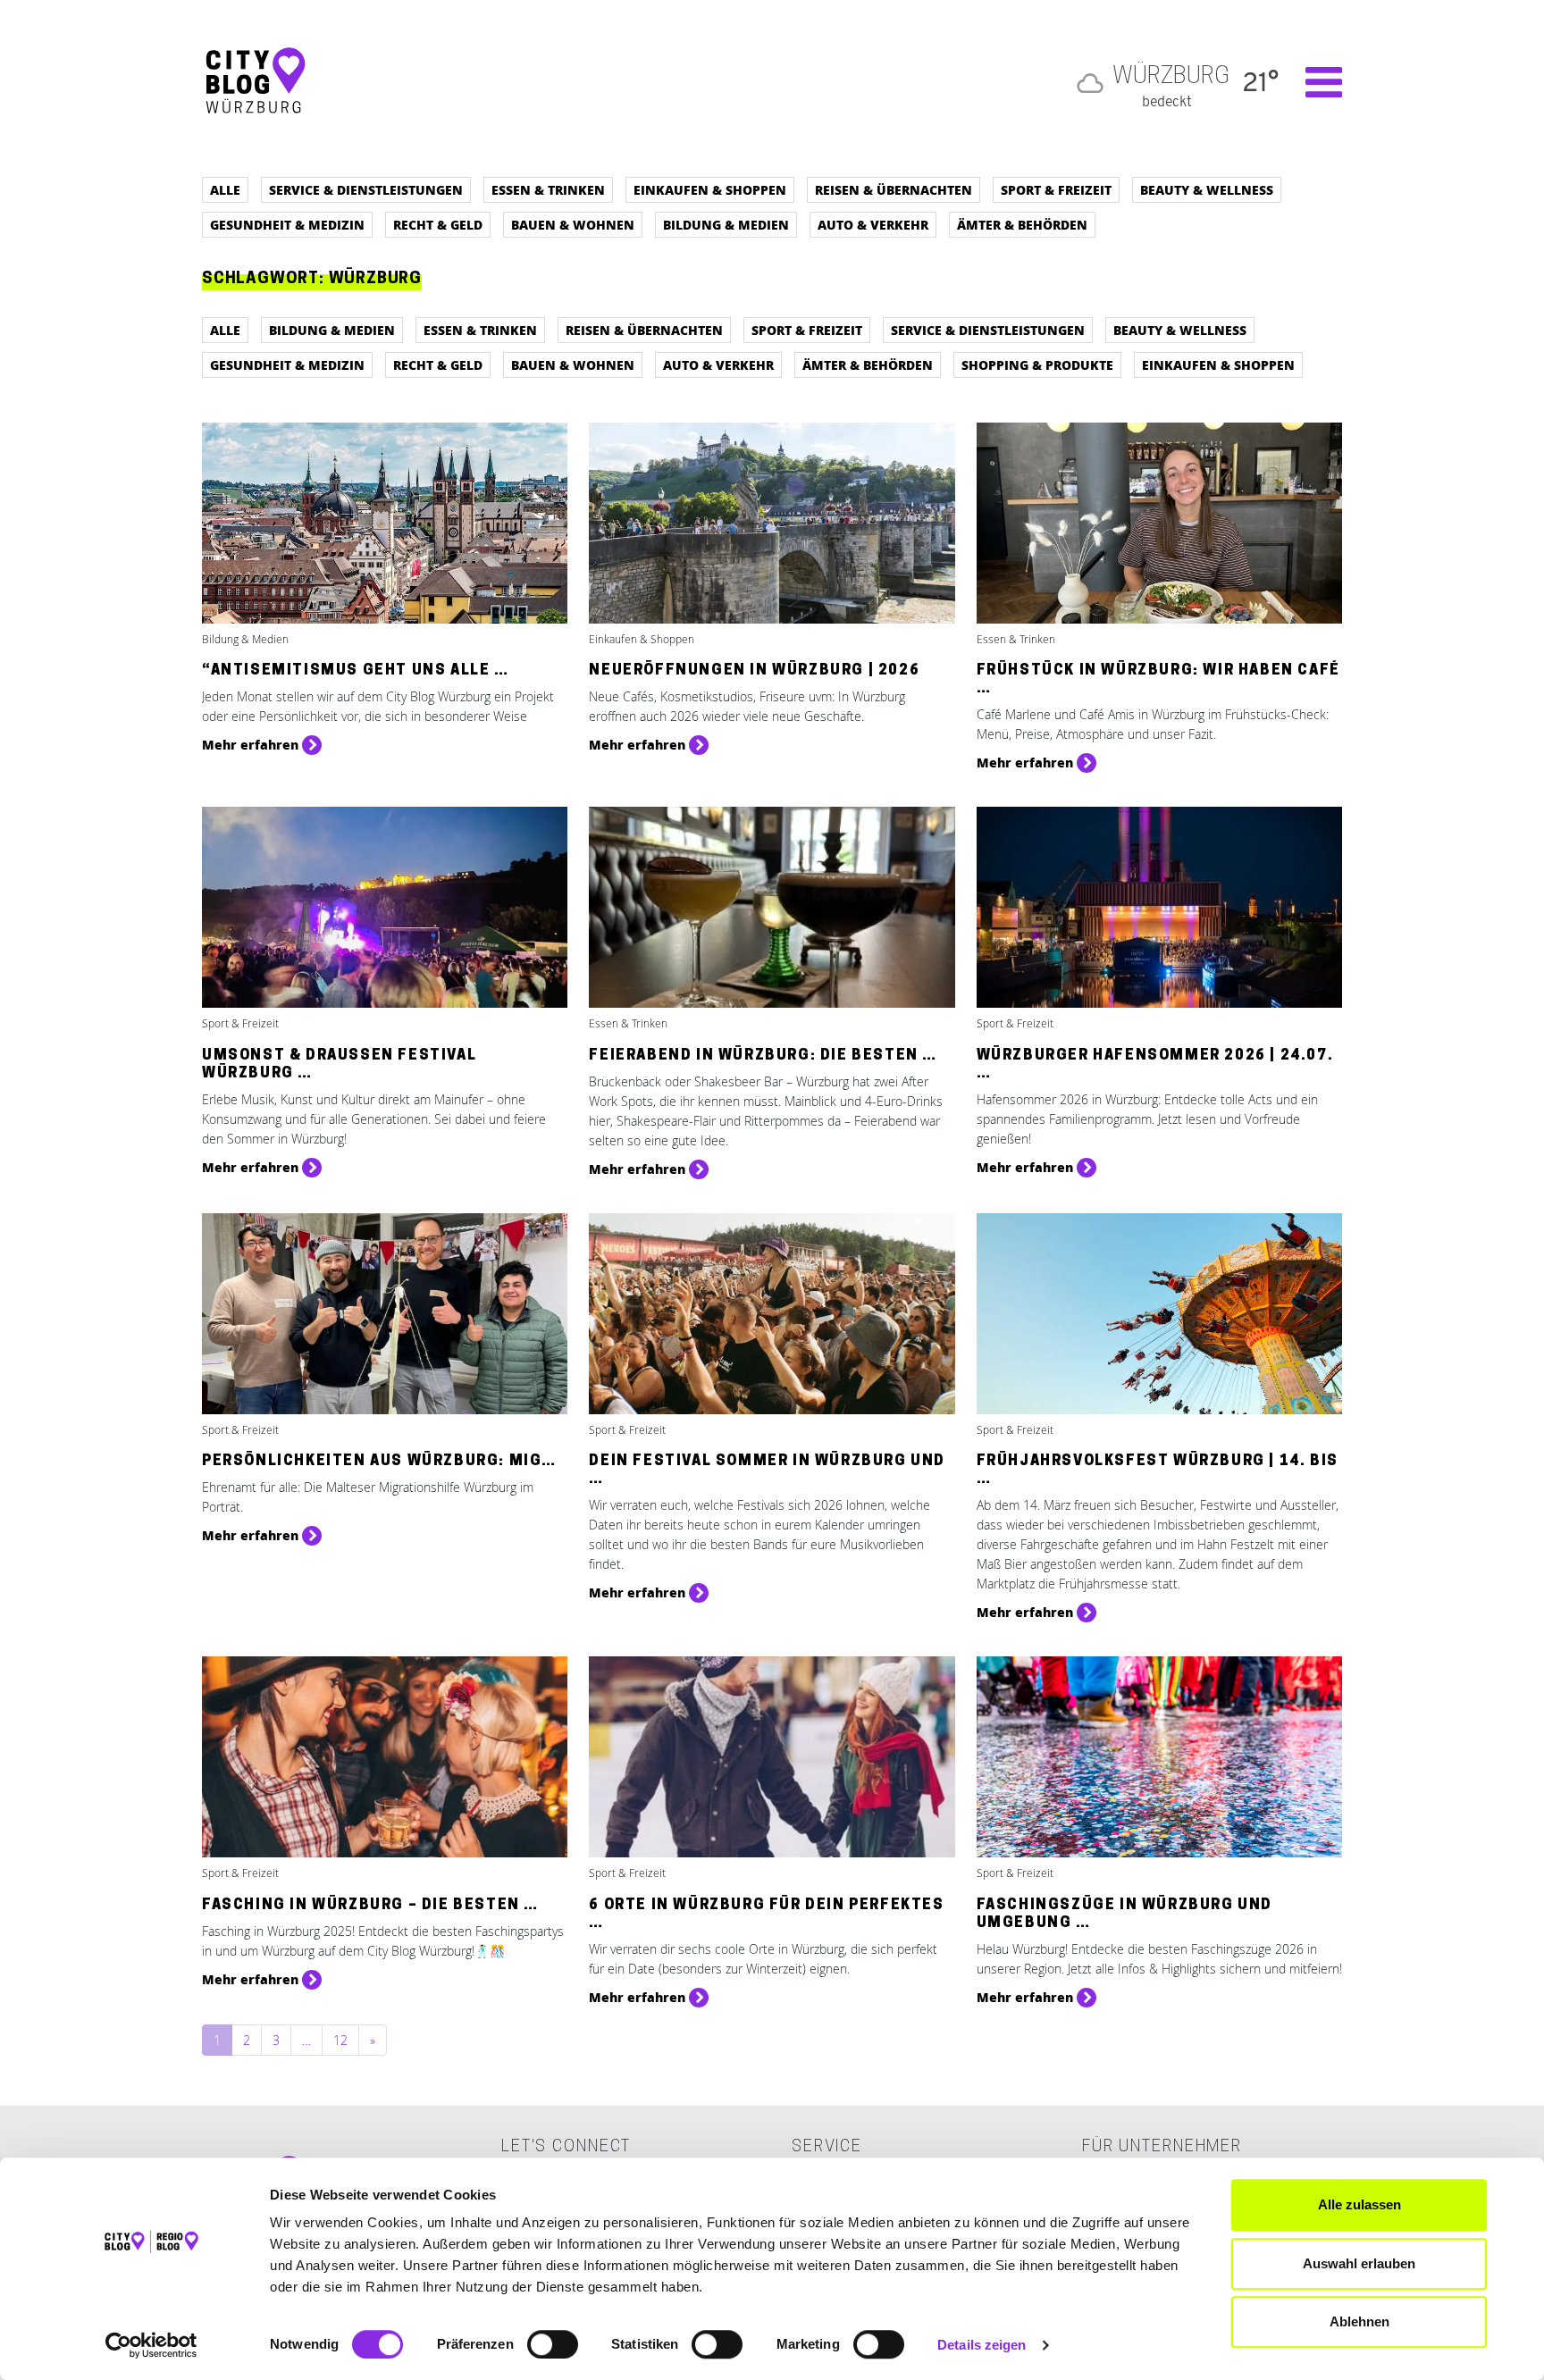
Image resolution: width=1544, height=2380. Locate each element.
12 (340, 2040)
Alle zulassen (1359, 2204)
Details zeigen (982, 2345)
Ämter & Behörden (1022, 224)
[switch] (553, 2344)
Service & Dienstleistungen (366, 189)
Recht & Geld (438, 224)
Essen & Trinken (548, 189)
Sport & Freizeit (1056, 189)
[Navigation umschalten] (1315, 82)
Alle (225, 189)
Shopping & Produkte (1037, 365)
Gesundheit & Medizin (287, 224)
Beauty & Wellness (1207, 189)
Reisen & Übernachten (894, 189)
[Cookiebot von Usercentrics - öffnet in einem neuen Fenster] (151, 2345)
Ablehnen (1359, 2321)
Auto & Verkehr (873, 224)
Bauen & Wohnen (573, 224)
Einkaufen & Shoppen (710, 189)
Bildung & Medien (726, 224)
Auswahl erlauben (1359, 2263)
